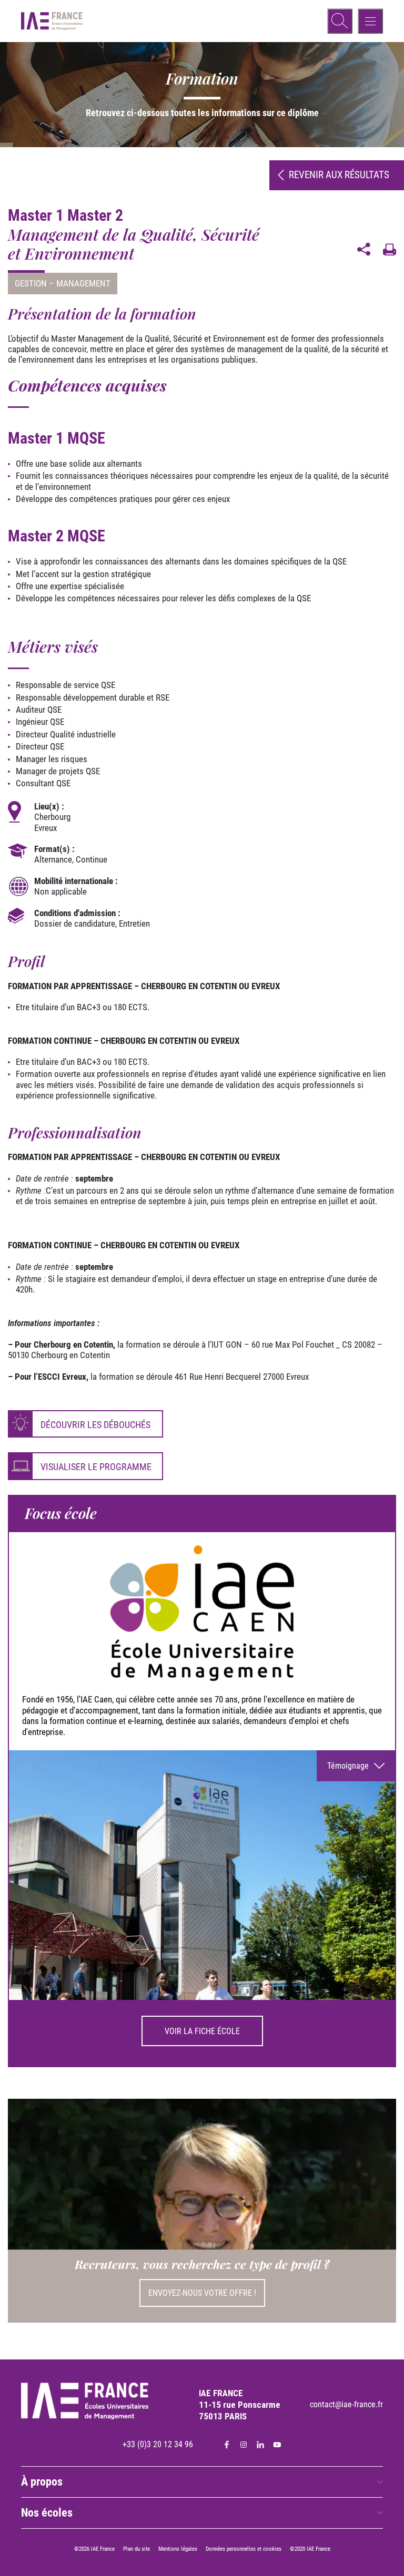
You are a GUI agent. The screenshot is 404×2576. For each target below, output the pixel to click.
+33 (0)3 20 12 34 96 (158, 2444)
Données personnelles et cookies (244, 2549)
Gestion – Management (63, 283)
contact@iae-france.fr (346, 2404)
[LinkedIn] (260, 2445)
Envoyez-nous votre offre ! (202, 2293)
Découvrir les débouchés (95, 1425)
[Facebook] (227, 2445)
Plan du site (137, 2549)
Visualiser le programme (96, 1467)
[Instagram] (244, 2445)
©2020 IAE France (310, 2549)
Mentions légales (178, 2549)
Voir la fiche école (202, 2031)
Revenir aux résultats (339, 175)
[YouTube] (277, 2445)
